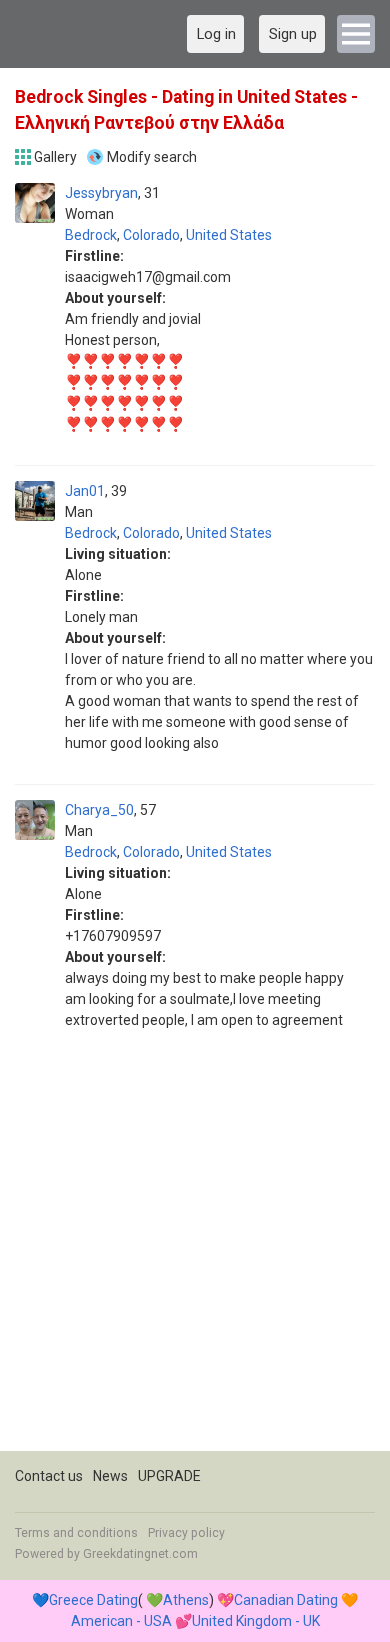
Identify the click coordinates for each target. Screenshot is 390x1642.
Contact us (49, 1476)
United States (229, 235)
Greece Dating (93, 1600)
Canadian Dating (286, 1600)
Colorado (151, 235)
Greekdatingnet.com (140, 1554)
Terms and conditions (76, 1533)
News (110, 1476)
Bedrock (91, 235)
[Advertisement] (195, 1256)
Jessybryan (101, 193)
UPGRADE (169, 1476)
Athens (186, 1600)
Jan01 (85, 491)
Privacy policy (186, 1533)
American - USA (121, 1621)
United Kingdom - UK (256, 1621)
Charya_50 (99, 810)
